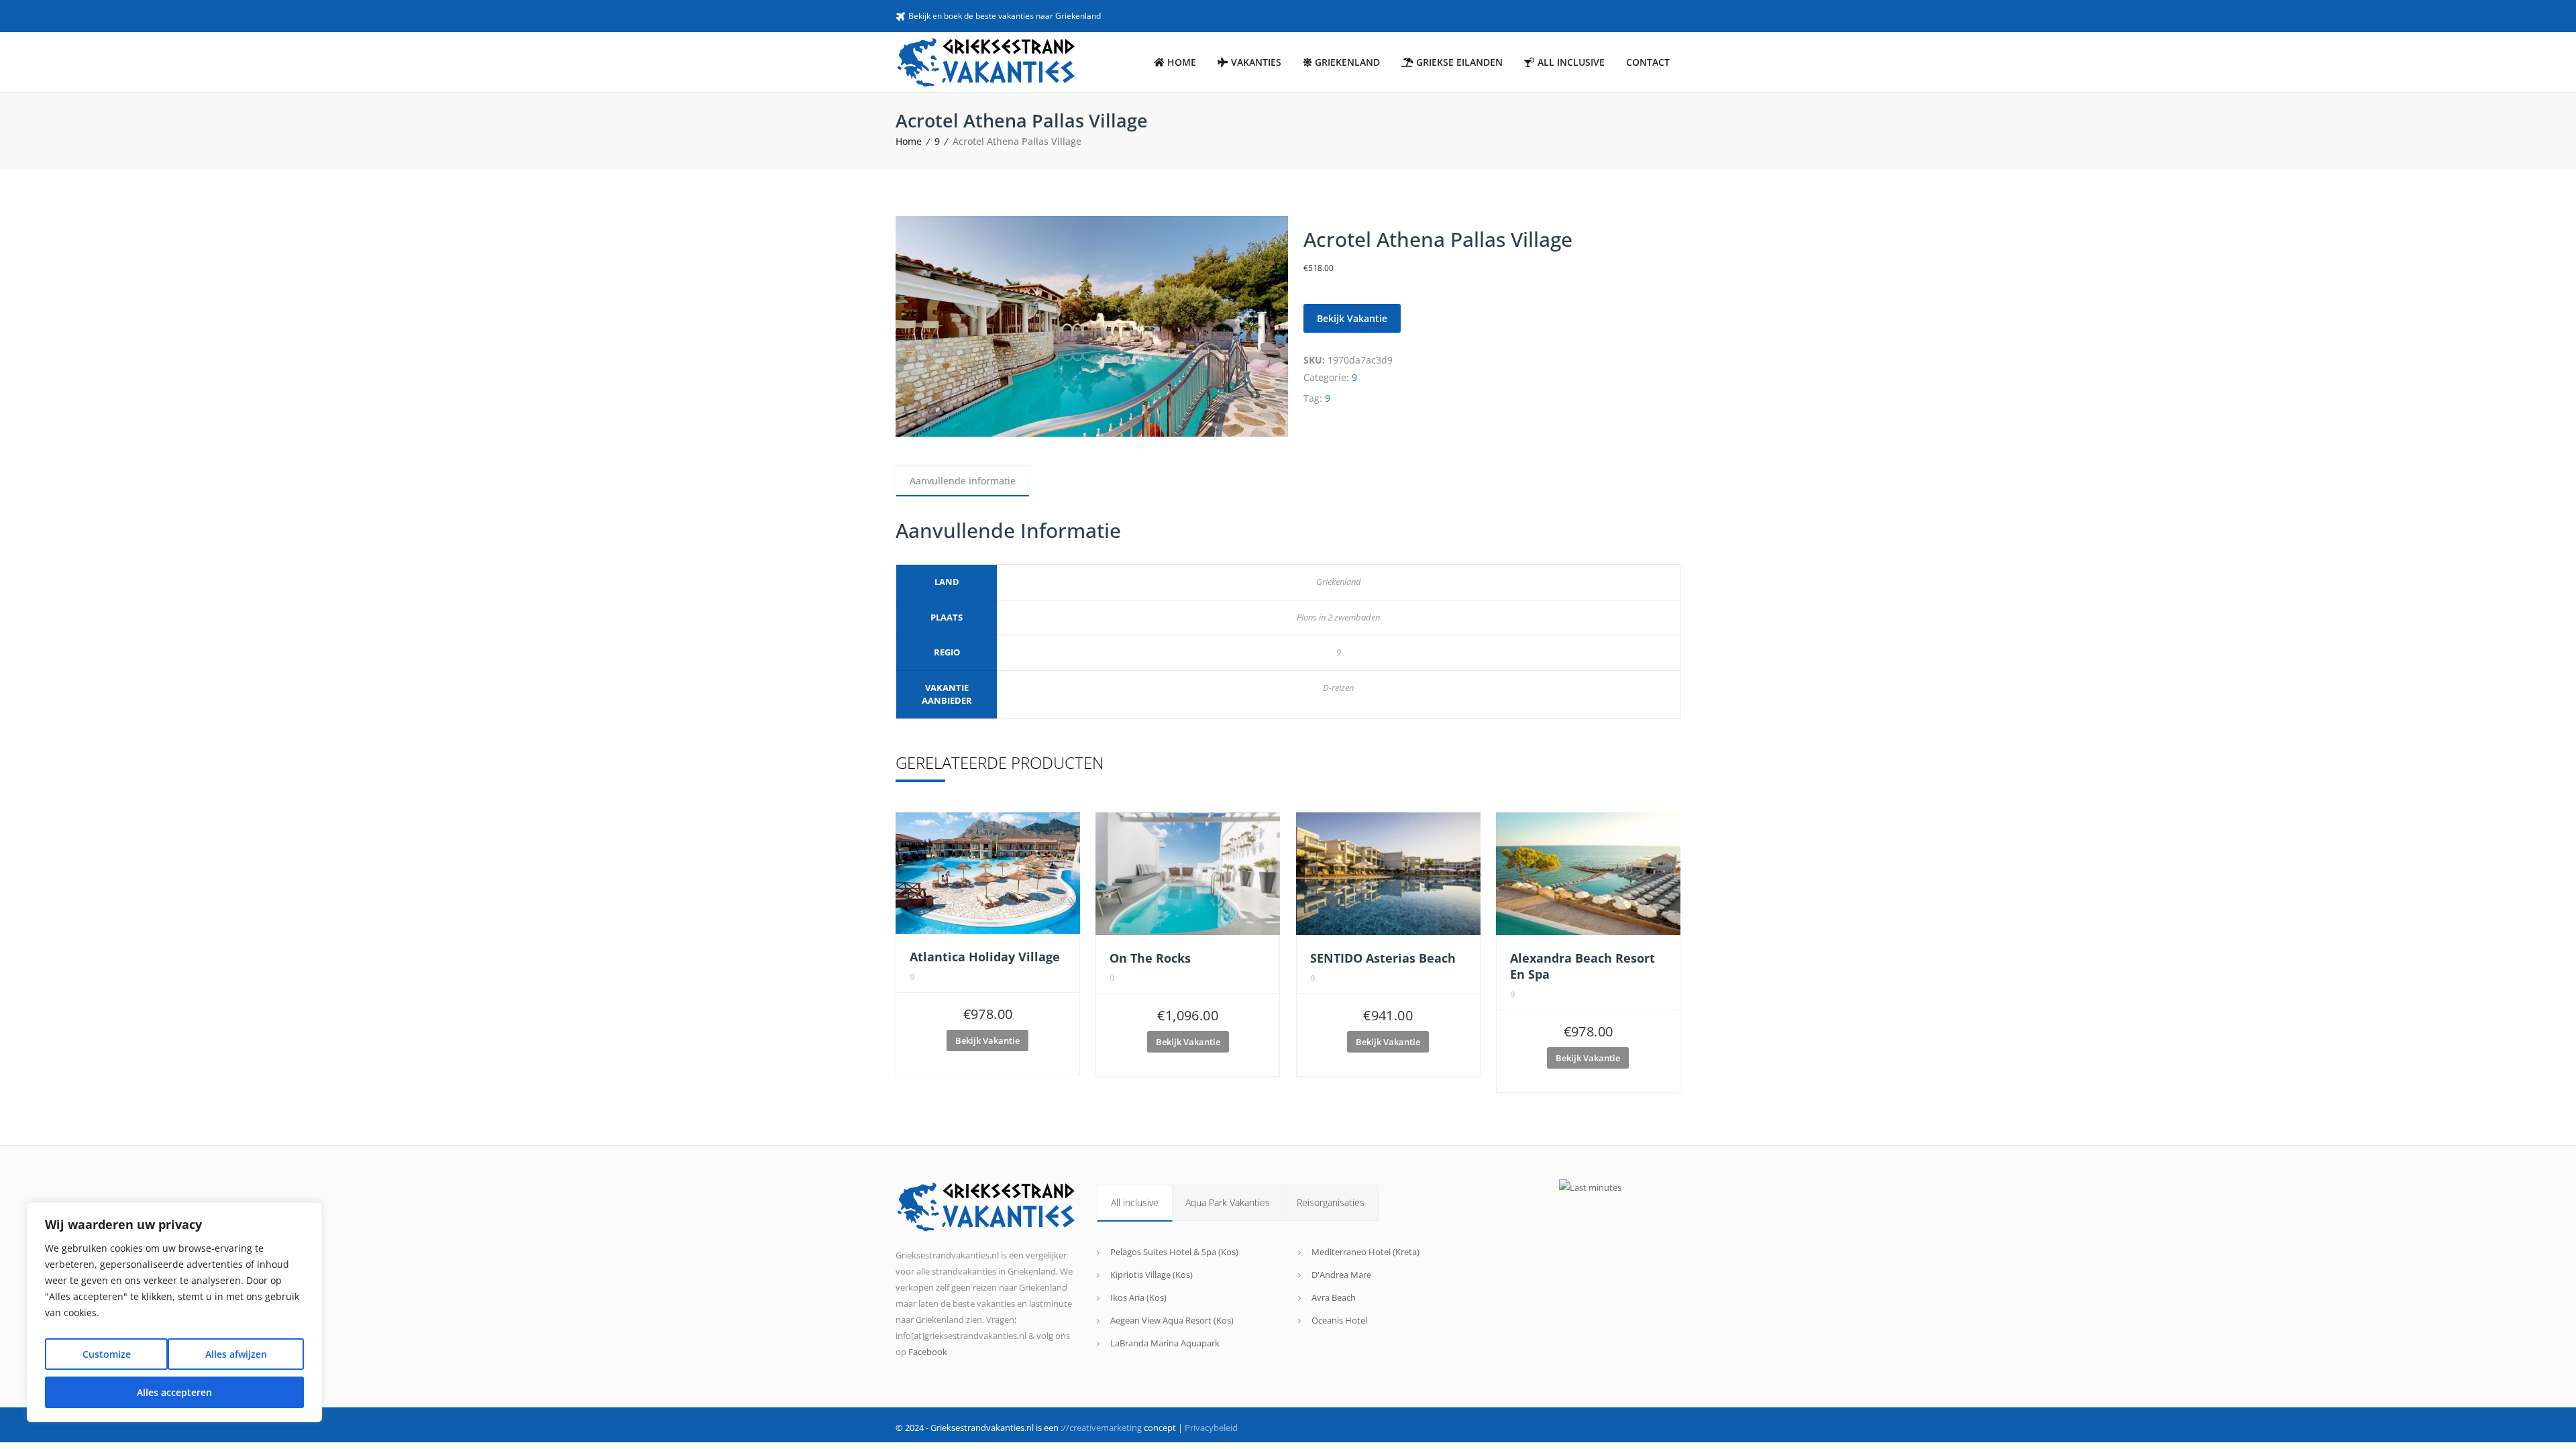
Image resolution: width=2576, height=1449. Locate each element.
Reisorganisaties (1331, 1202)
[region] (174, 1312)
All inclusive (1135, 1202)
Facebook (928, 1352)
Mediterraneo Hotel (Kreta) (1365, 1252)
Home (909, 141)
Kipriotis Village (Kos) (1151, 1275)
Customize (107, 1354)
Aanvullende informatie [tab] (963, 481)
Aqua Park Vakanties (1228, 1202)
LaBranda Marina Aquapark (1165, 1343)
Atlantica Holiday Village (985, 957)
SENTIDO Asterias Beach (1383, 958)
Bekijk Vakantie (1352, 318)
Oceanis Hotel (1339, 1320)
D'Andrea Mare (1341, 1275)
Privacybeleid (1211, 1428)
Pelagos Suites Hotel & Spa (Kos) (1174, 1252)
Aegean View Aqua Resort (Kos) (1172, 1320)
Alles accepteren (174, 1392)
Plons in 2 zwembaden (1338, 617)
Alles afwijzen (236, 1354)
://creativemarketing (1101, 1428)
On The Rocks (1150, 958)
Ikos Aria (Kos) (1138, 1297)
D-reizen (1338, 688)
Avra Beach (1334, 1297)
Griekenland (1339, 582)
